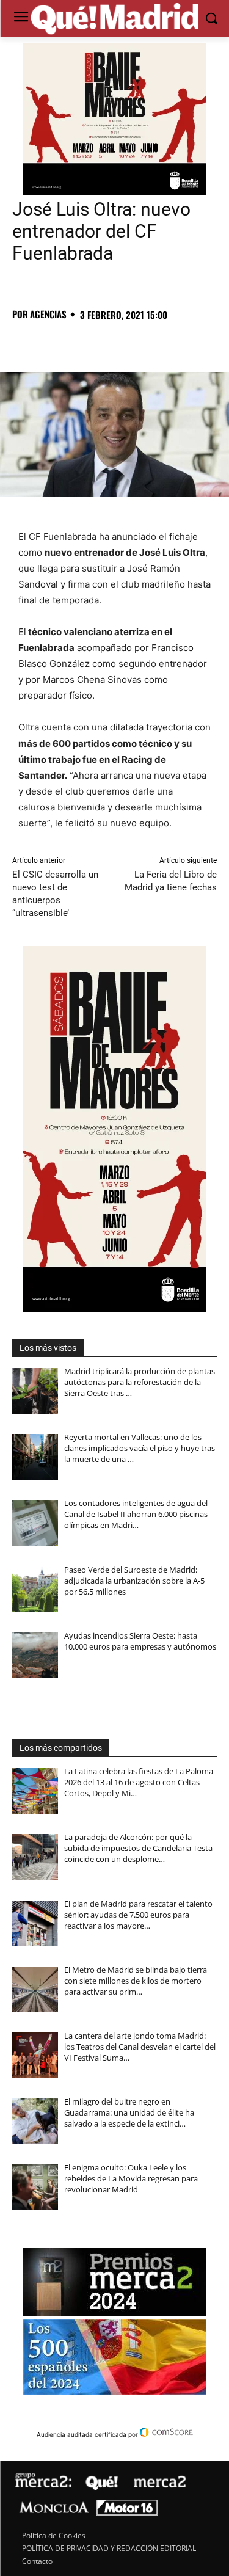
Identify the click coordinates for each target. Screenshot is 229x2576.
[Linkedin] (165, 341)
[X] (53, 341)
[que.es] (114, 20)
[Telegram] (137, 341)
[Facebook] (24, 341)
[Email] (193, 341)
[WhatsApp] (109, 341)
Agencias (48, 314)
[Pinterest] (81, 341)
